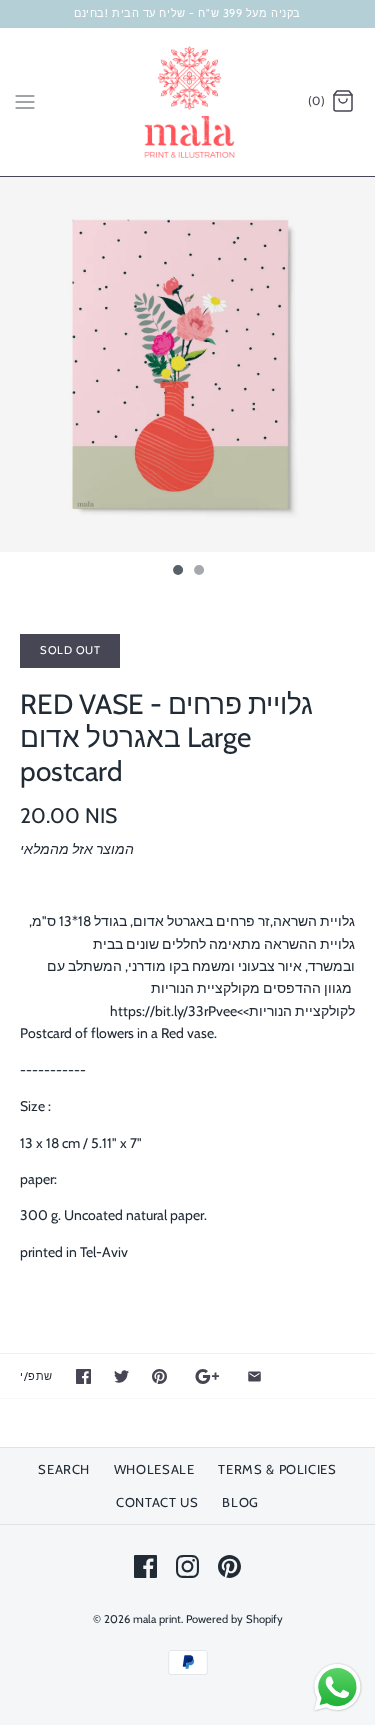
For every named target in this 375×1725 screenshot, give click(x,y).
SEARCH (64, 1469)
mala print (157, 1619)
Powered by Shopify (234, 1619)
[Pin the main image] (159, 1376)
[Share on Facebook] (83, 1376)
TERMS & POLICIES (277, 1469)
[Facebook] (145, 1566)
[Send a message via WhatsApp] (337, 1687)
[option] (187, 364)
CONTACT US (157, 1502)
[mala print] (187, 102)
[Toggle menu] (25, 101)
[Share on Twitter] (121, 1376)
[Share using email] (254, 1376)
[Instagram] (187, 1566)
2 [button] (198, 572)
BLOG (240, 1502)
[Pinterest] (229, 1566)
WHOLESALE (154, 1469)
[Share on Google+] (207, 1376)
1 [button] (177, 572)
